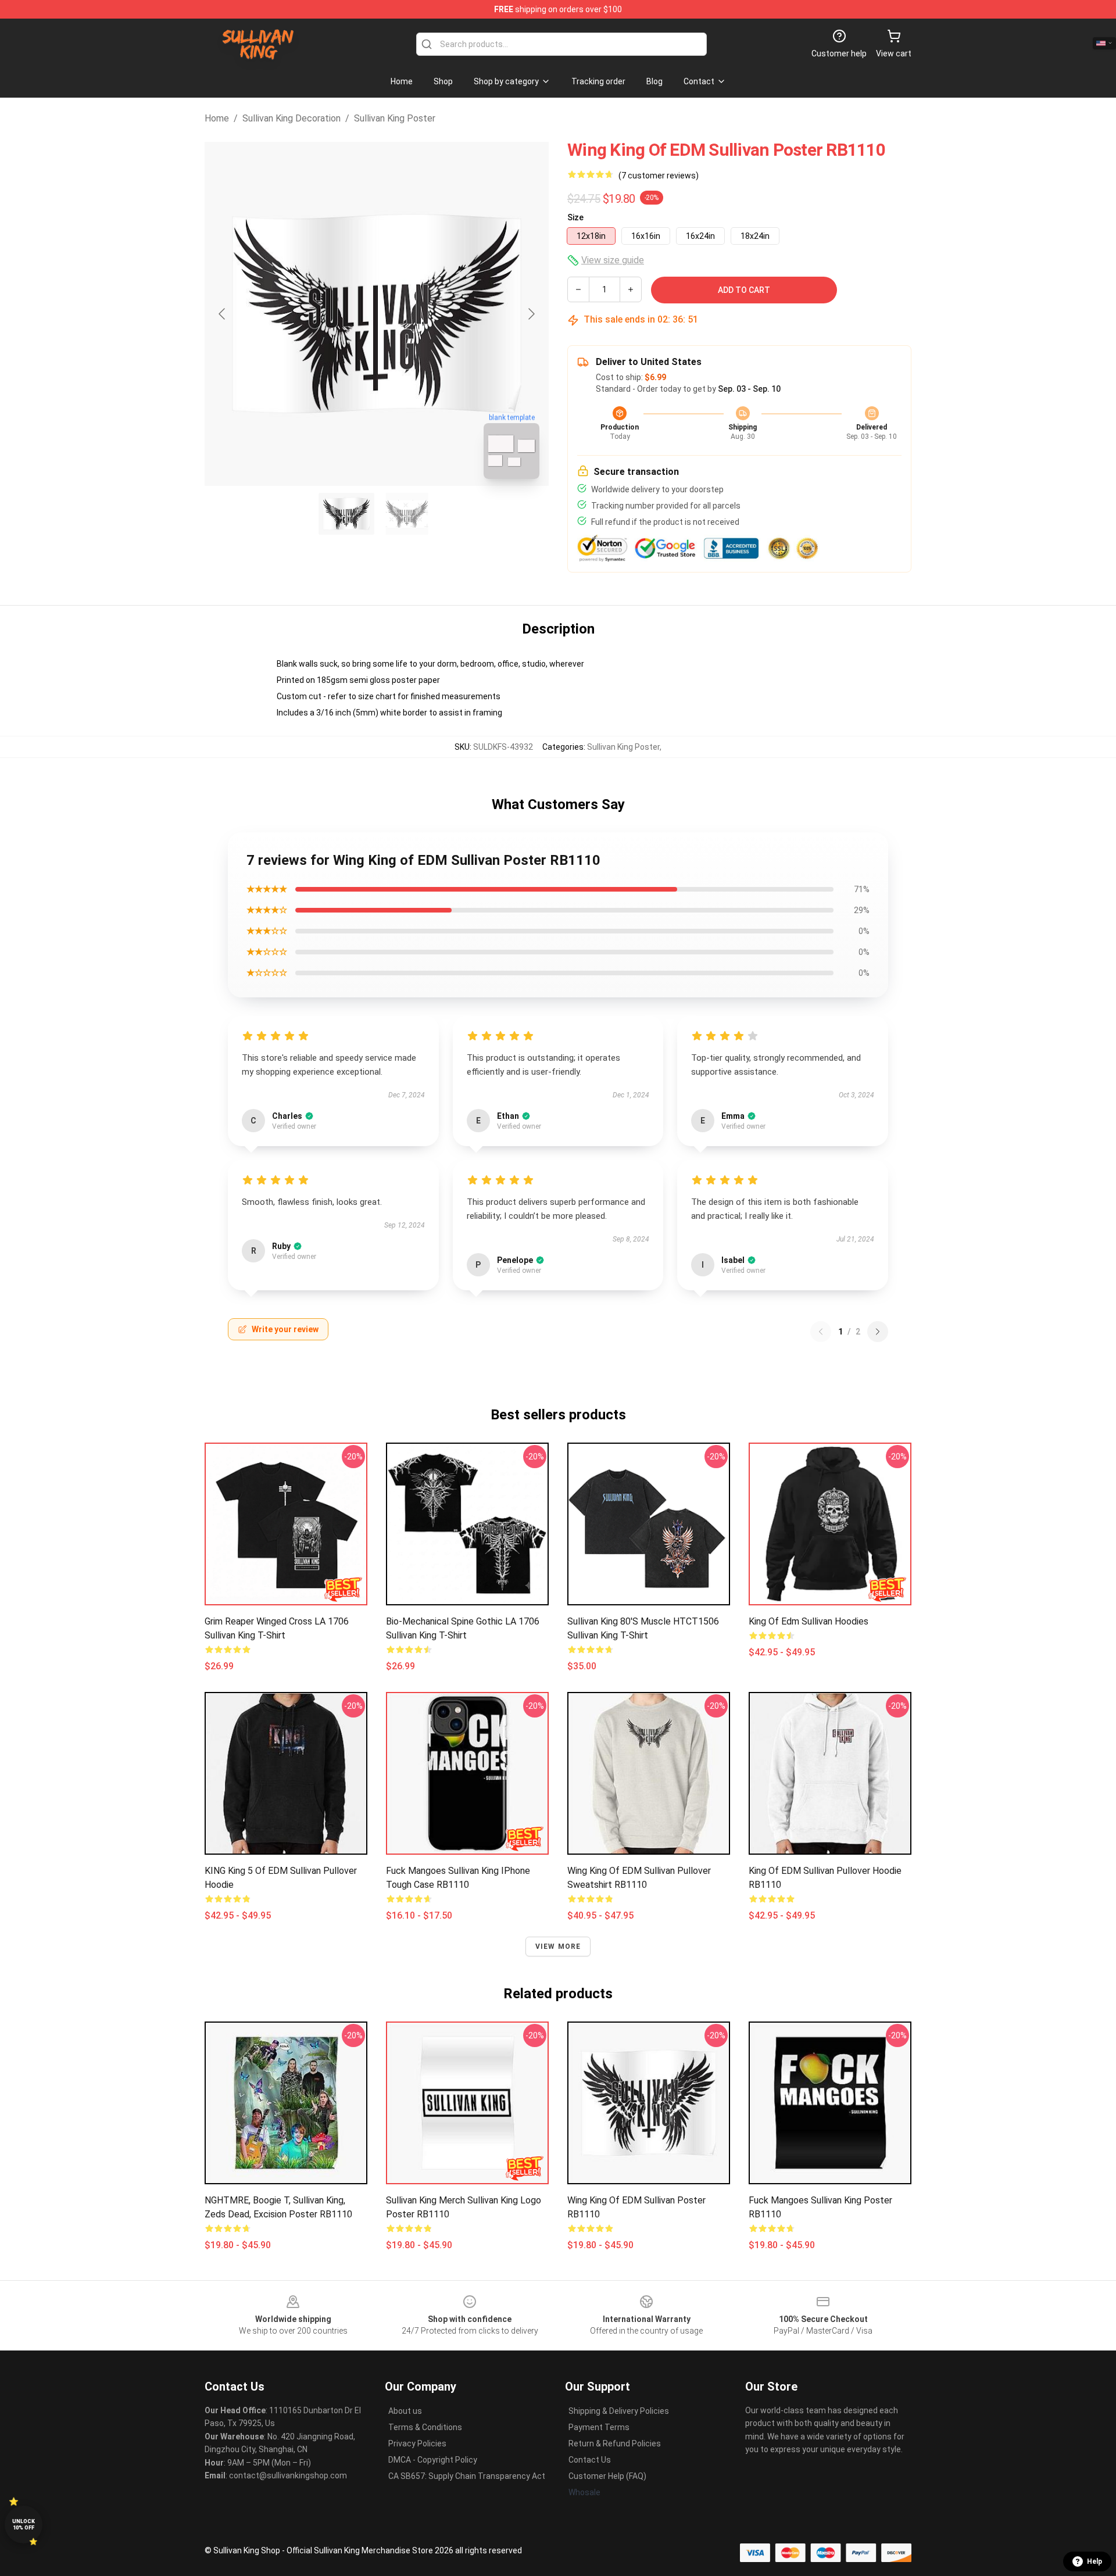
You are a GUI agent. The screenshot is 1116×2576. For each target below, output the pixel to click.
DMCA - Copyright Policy (433, 2460)
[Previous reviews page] (821, 1332)
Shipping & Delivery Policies (619, 2411)
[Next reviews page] (878, 1332)
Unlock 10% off (24, 2525)
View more (558, 1947)
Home (217, 118)
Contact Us (590, 2460)
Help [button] (1094, 2561)
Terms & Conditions (425, 2427)
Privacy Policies (417, 2443)
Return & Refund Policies (615, 2443)
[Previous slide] (223, 314)
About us (405, 2411)
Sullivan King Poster (395, 118)
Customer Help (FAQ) (607, 2476)
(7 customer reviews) (659, 176)
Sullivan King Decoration (291, 118)
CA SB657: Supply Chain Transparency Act (467, 2476)
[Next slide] (531, 314)
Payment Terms (599, 2427)
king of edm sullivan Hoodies (809, 1621)
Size (575, 217)
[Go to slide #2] (407, 514)
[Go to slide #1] (346, 514)
